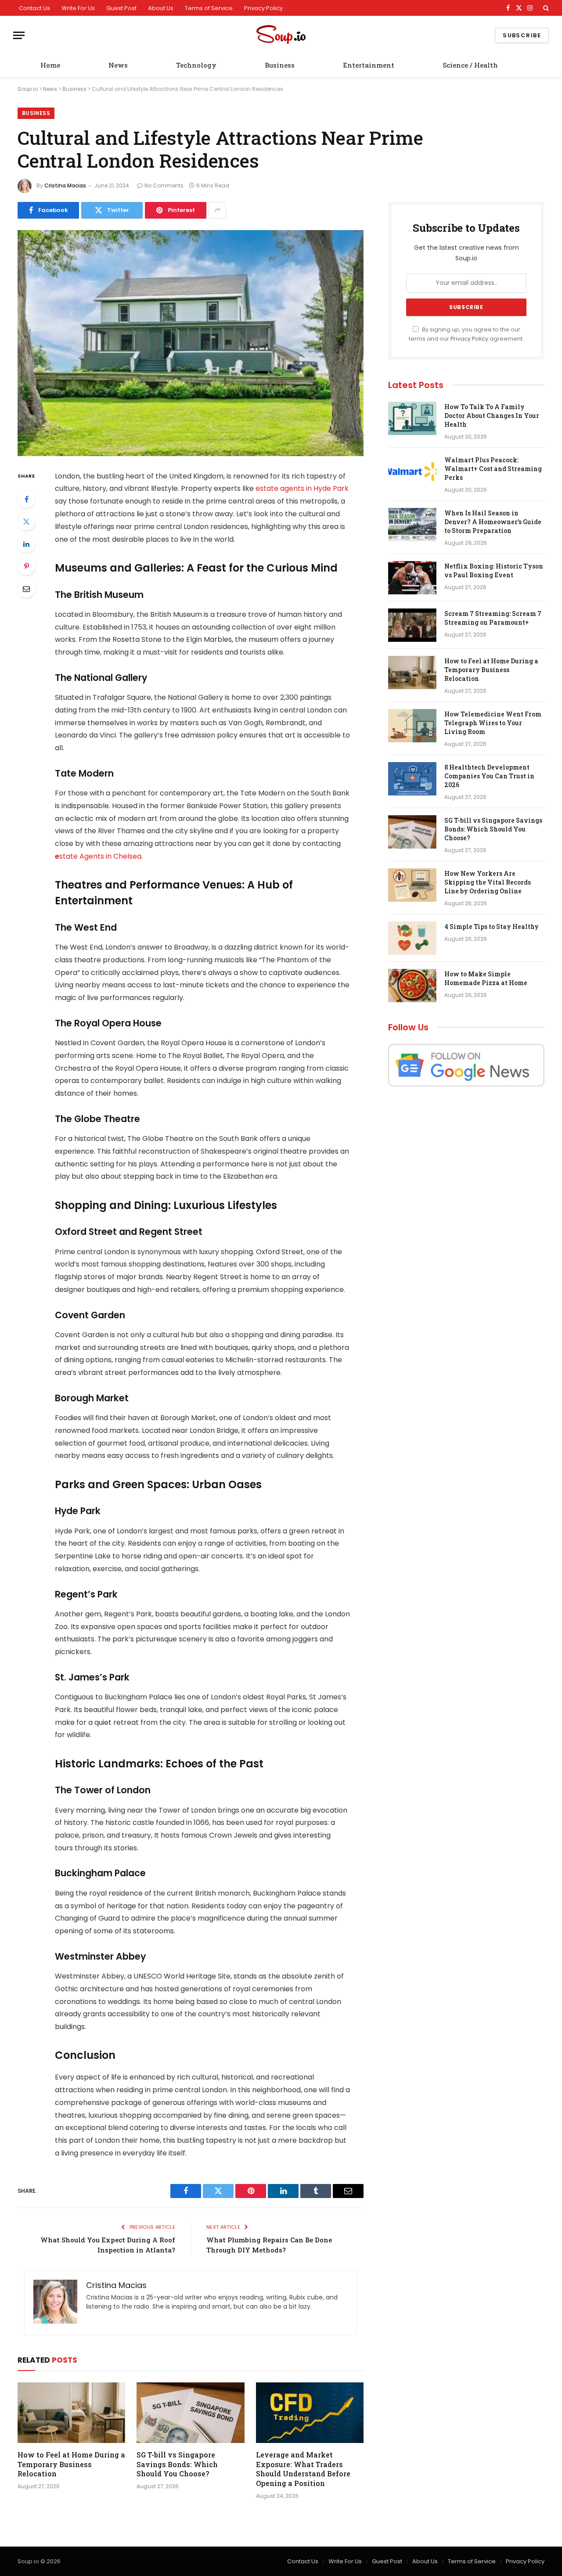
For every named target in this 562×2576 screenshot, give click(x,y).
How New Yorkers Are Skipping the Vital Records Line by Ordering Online (488, 882)
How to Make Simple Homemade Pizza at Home (486, 978)
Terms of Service (209, 8)
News (118, 65)
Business (280, 65)
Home (50, 65)
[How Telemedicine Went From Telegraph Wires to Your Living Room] (412, 726)
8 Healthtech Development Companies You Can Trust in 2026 (489, 776)
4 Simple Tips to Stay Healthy (492, 926)
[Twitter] (26, 522)
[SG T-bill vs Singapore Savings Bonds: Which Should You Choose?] (190, 2413)
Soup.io (28, 89)
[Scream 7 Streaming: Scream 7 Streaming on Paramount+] (412, 625)
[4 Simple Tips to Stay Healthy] (412, 938)
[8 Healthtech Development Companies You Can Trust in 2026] (412, 779)
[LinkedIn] (26, 544)
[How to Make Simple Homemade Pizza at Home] (412, 986)
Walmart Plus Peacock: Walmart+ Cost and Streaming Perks (493, 469)
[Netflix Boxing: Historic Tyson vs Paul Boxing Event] (412, 578)
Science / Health (470, 65)
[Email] (26, 589)
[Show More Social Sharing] (217, 210)
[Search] (545, 8)
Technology (196, 65)
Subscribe (522, 35)
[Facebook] (26, 499)
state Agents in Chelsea (100, 856)
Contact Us (34, 8)
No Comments (164, 185)
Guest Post (121, 8)
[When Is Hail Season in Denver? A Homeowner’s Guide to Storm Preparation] (412, 525)
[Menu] (19, 35)
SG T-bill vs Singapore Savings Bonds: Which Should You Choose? (177, 2464)
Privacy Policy (263, 8)
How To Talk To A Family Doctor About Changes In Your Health (492, 416)
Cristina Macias (65, 185)
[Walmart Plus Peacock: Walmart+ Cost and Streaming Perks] (412, 471)
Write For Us (78, 8)
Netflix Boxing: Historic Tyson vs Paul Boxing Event (494, 570)
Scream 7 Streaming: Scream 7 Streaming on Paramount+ (493, 618)
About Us (161, 8)
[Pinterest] (26, 566)
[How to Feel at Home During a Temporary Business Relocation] (71, 2413)
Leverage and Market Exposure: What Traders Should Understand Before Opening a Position (303, 2469)
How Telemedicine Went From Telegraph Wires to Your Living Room (493, 723)
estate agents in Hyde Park (302, 488)
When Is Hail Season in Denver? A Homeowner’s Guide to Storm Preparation (493, 522)
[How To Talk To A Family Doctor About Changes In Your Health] (412, 418)
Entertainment (369, 65)
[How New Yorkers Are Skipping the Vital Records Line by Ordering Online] (412, 885)
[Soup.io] (281, 35)
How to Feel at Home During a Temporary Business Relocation (71, 2464)
